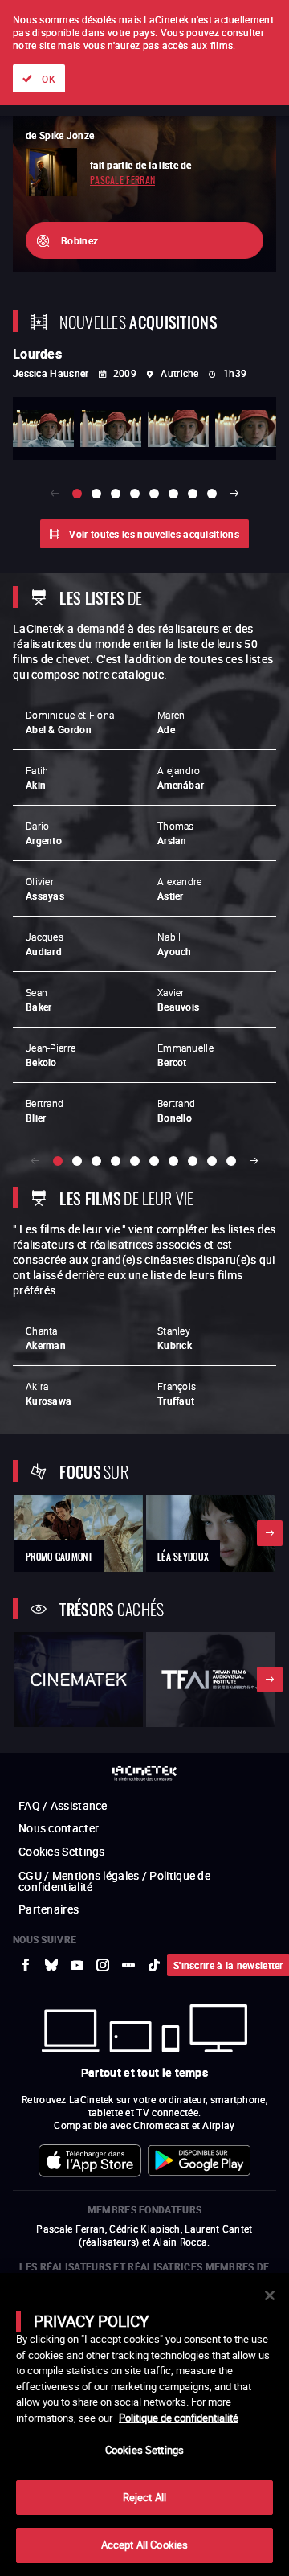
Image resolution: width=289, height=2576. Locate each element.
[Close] (270, 2295)
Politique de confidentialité (179, 2418)
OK (49, 79)
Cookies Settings (144, 2450)
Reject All (144, 2497)
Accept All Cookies (144, 2545)
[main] (144, 2424)
